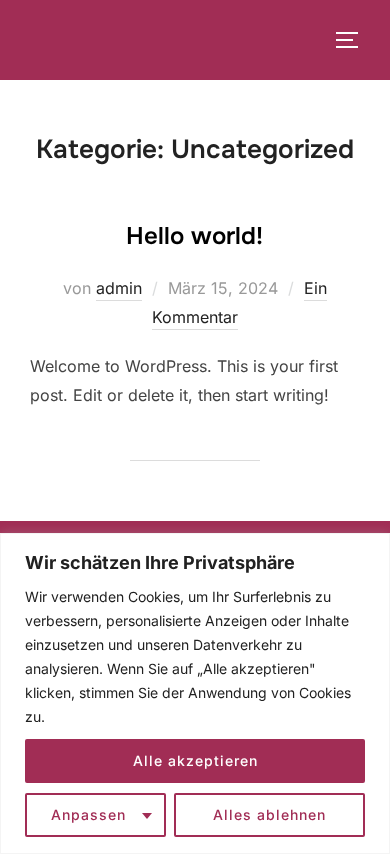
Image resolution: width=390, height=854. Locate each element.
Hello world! (194, 236)
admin (119, 288)
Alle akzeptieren (195, 760)
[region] (195, 693)
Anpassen (88, 814)
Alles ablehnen (269, 814)
